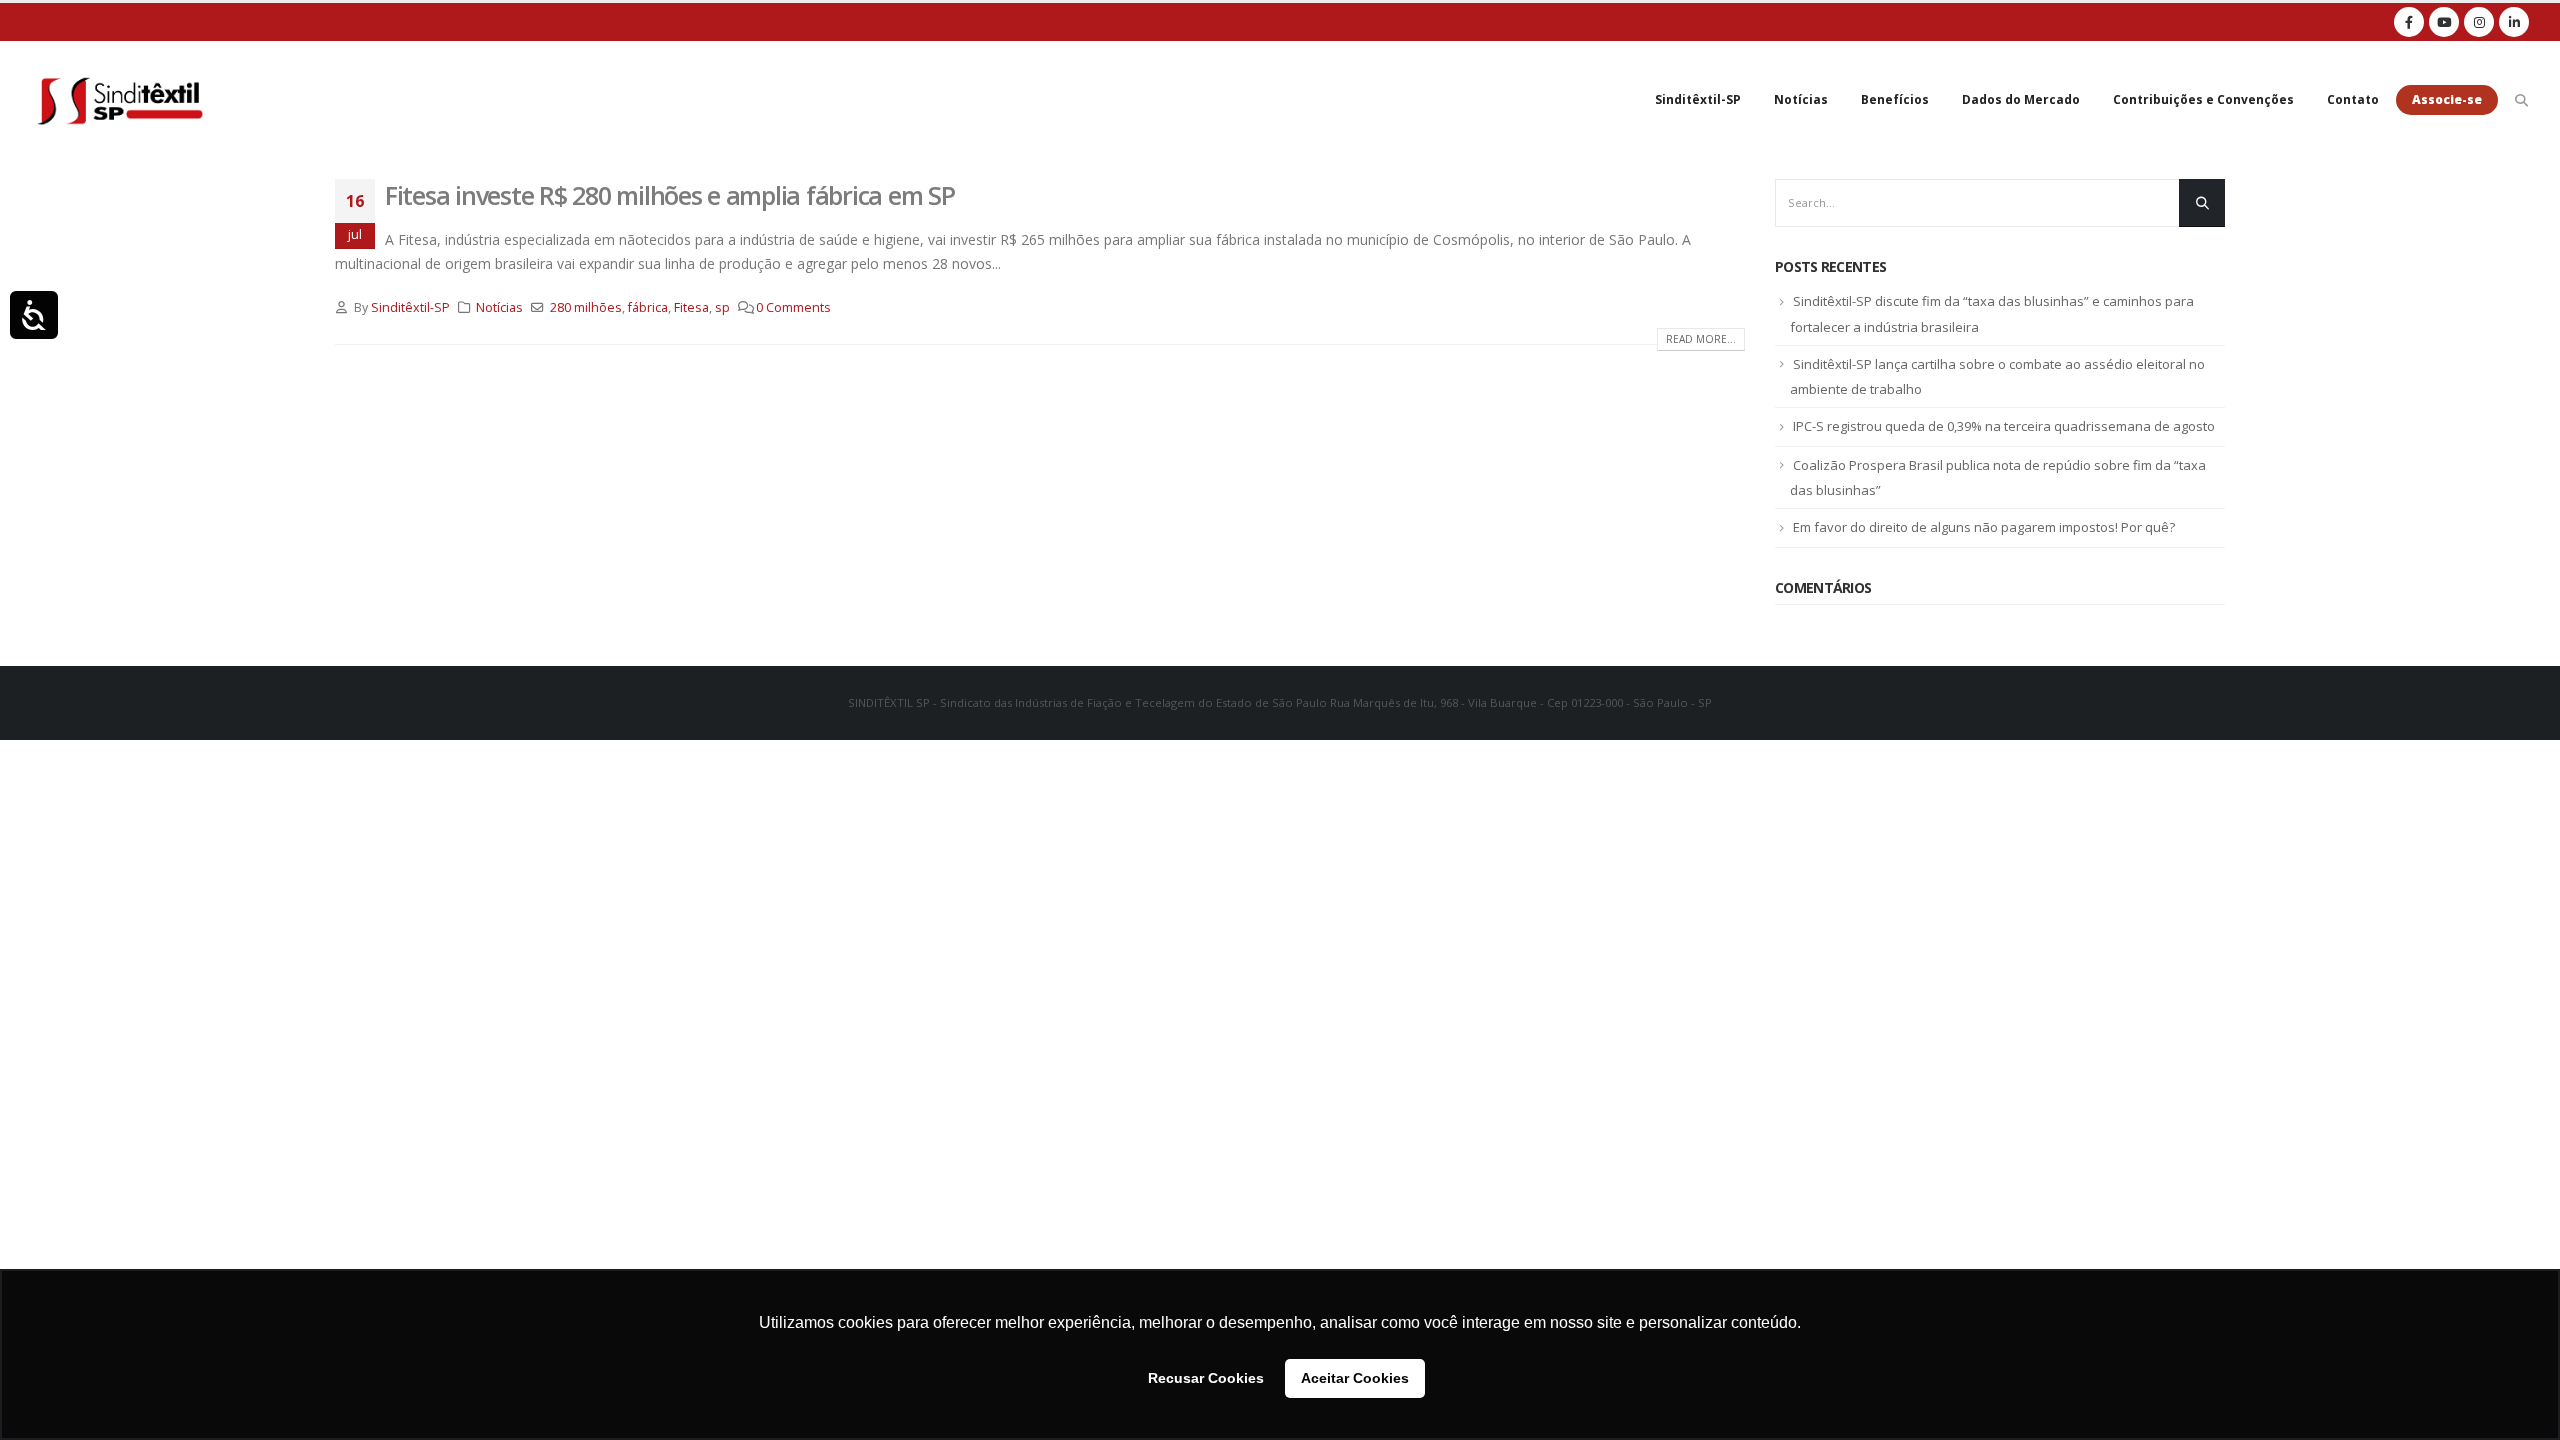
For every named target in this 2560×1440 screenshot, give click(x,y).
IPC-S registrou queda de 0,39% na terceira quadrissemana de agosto (2004, 426)
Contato (2353, 99)
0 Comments (793, 307)
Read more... (1701, 339)
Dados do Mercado (2021, 99)
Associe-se (2447, 99)
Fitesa (691, 307)
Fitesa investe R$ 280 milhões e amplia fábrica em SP (669, 195)
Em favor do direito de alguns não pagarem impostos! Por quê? (1984, 527)
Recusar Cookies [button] (1206, 1378)
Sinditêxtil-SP (1698, 99)
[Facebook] (2409, 22)
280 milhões (586, 307)
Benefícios (1895, 99)
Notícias (1801, 99)
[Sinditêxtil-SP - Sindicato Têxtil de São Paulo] (120, 100)
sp (722, 307)
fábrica (648, 307)
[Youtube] (2444, 22)
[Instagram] (2479, 22)
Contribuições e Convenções (2203, 99)
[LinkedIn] (2514, 22)
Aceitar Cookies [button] (1355, 1378)
